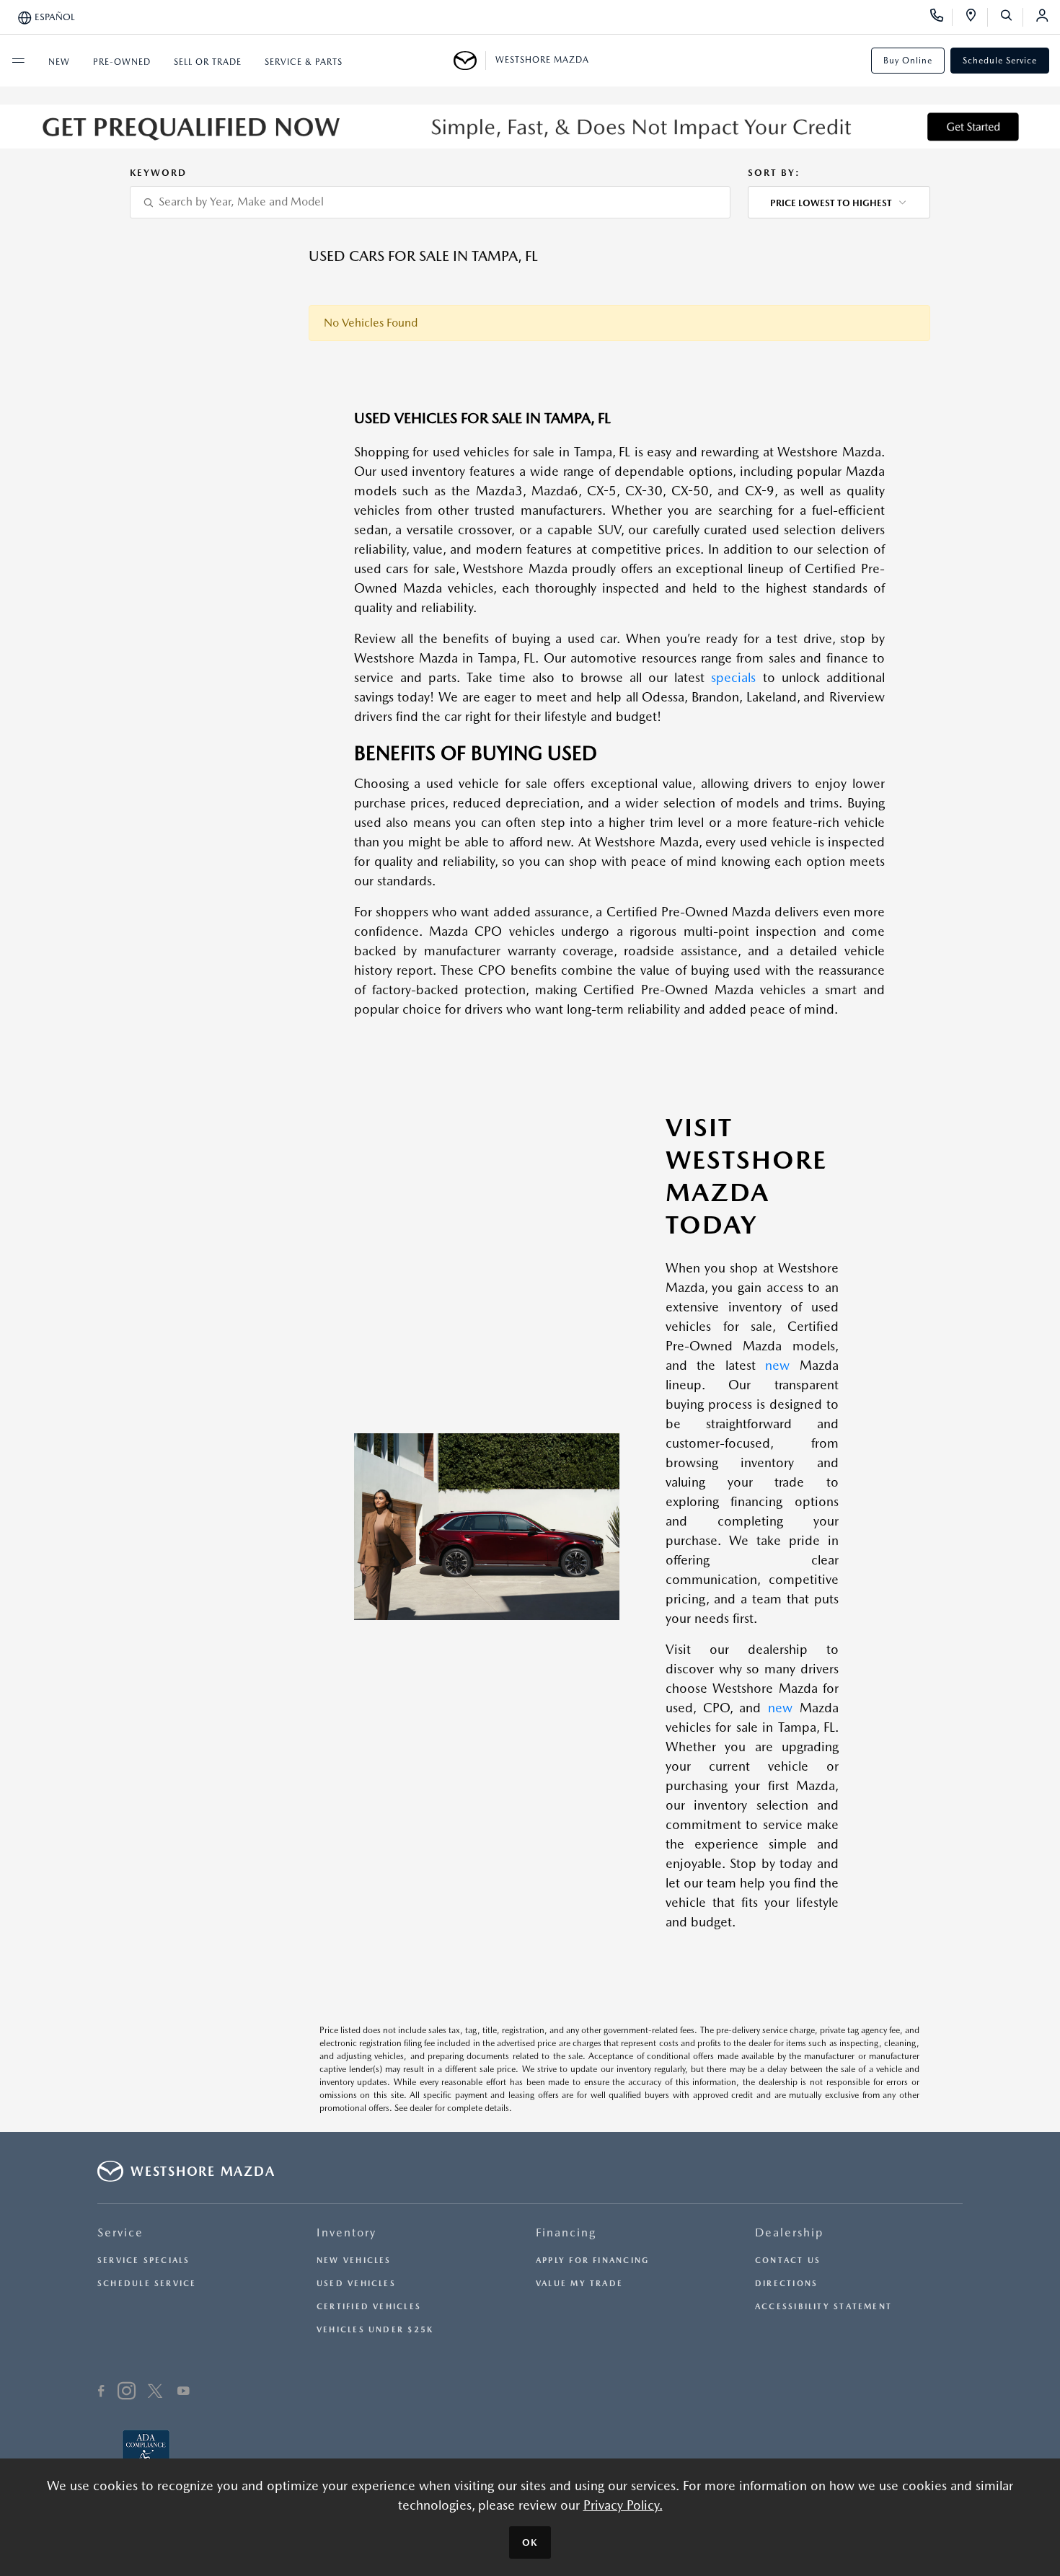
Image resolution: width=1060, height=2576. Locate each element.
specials (733, 677)
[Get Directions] (976, 17)
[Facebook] (101, 2393)
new (777, 1365)
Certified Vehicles (369, 2307)
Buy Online (908, 61)
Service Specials (144, 2261)
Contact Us (788, 2261)
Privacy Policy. (623, 2505)
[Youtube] (184, 2393)
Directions (786, 2284)
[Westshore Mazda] (470, 61)
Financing (566, 2232)
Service (120, 2232)
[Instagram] (127, 2393)
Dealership (789, 2232)
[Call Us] (941, 17)
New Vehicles (354, 2261)
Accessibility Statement (823, 2307)
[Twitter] (155, 2393)
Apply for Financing (592, 2261)
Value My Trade (579, 2284)
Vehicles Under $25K (375, 2330)
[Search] (1011, 17)
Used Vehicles (356, 2284)
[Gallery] (530, 127)
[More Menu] (18, 61)
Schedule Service (1000, 61)
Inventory (346, 2232)
